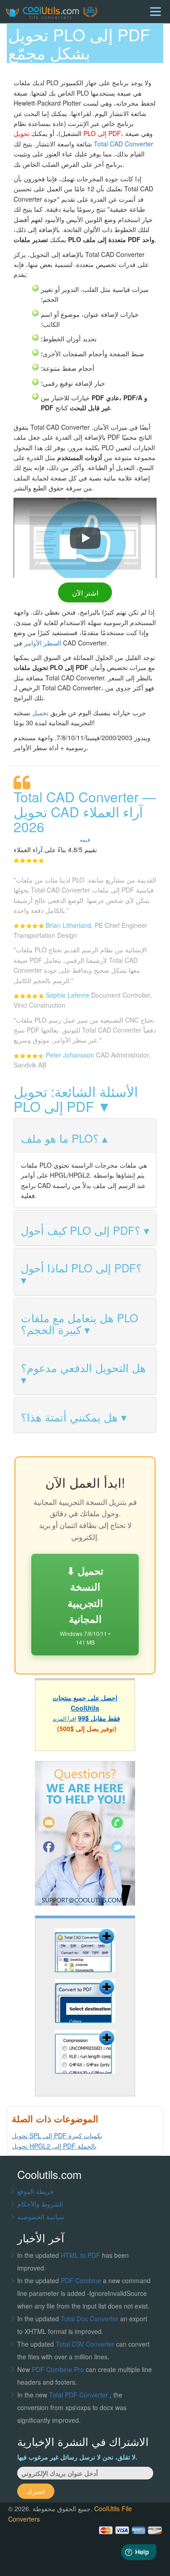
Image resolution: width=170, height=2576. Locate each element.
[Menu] (155, 12)
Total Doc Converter (90, 2319)
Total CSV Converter (85, 2344)
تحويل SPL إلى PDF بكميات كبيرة (57, 2135)
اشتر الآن (85, 592)
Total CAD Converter (124, 144)
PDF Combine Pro (59, 2369)
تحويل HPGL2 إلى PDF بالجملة (54, 2146)
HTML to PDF (80, 2255)
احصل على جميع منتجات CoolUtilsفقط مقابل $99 (86, 1708)
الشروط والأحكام (40, 2204)
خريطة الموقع (36, 2191)
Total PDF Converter (79, 2395)
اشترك (36, 2491)
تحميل (40, 713)
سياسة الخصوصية (41, 2217)
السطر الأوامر (43, 643)
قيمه (85, 839)
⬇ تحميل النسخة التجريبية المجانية (85, 1605)
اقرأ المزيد (64, 1718)
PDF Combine (82, 2280)
